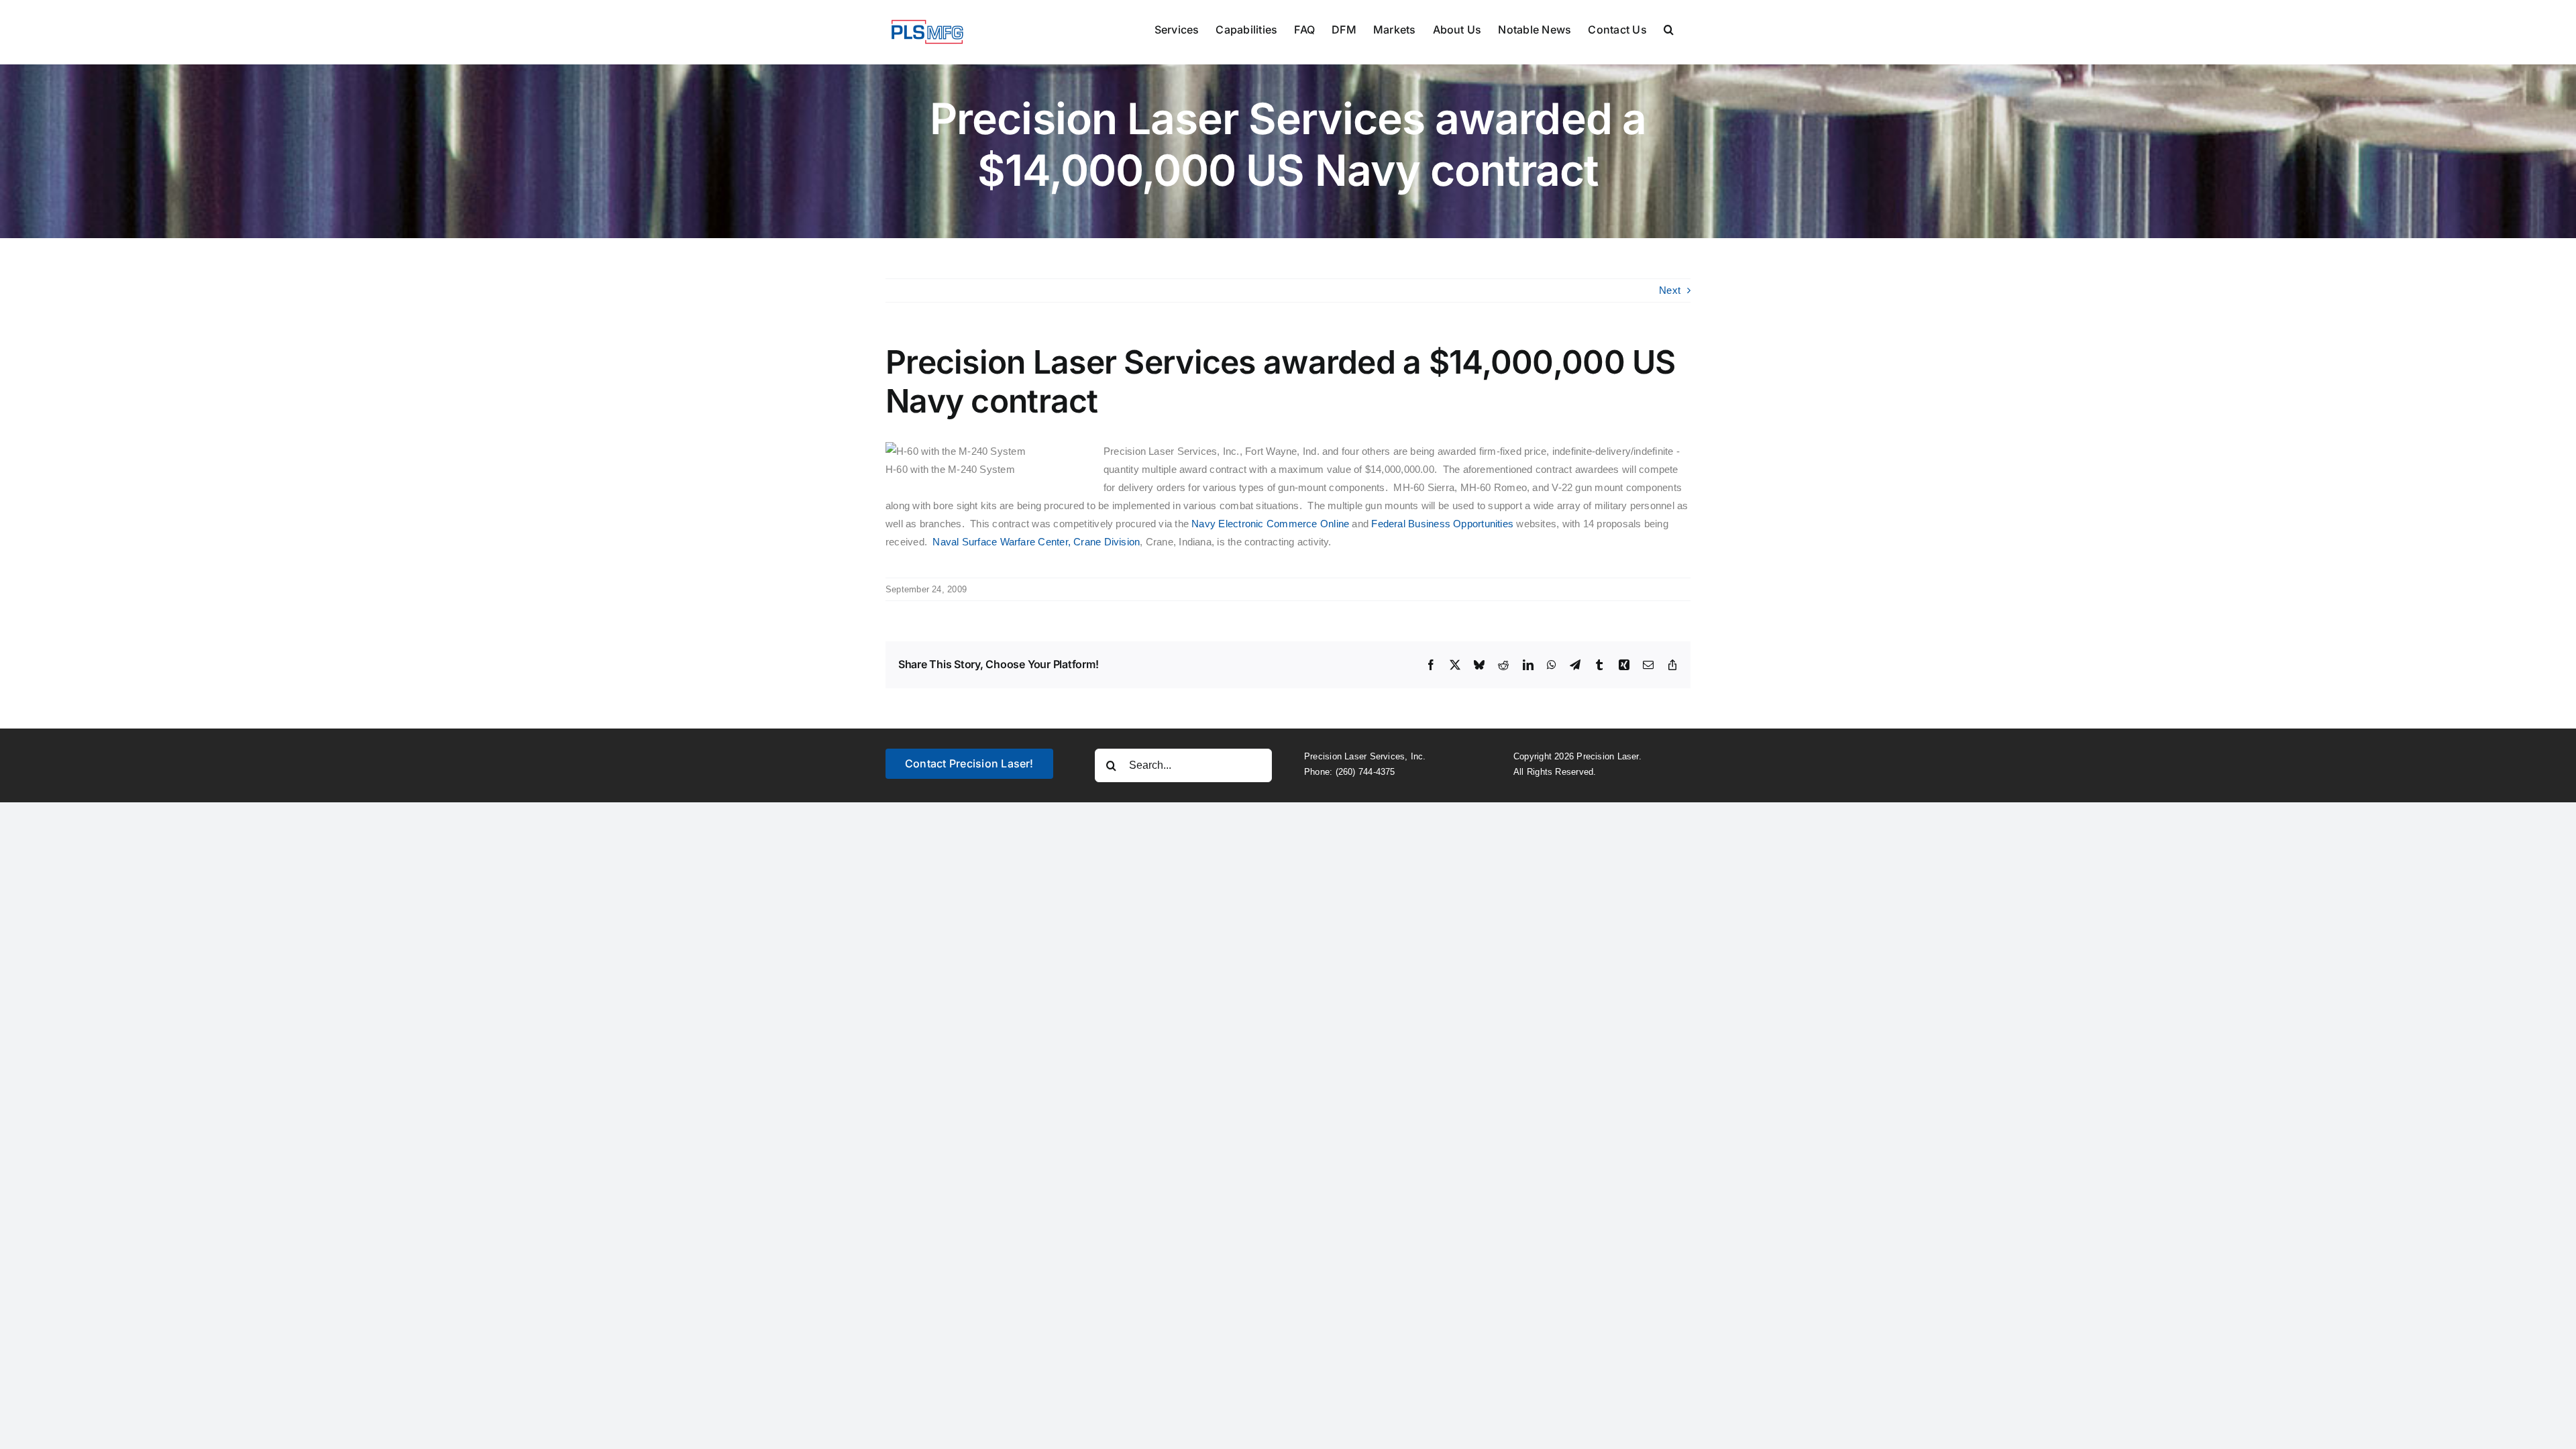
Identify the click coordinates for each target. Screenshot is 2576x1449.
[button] (1669, 28)
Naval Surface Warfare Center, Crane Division (1036, 542)
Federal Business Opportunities (1442, 524)
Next (1670, 290)
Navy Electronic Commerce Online (1272, 524)
